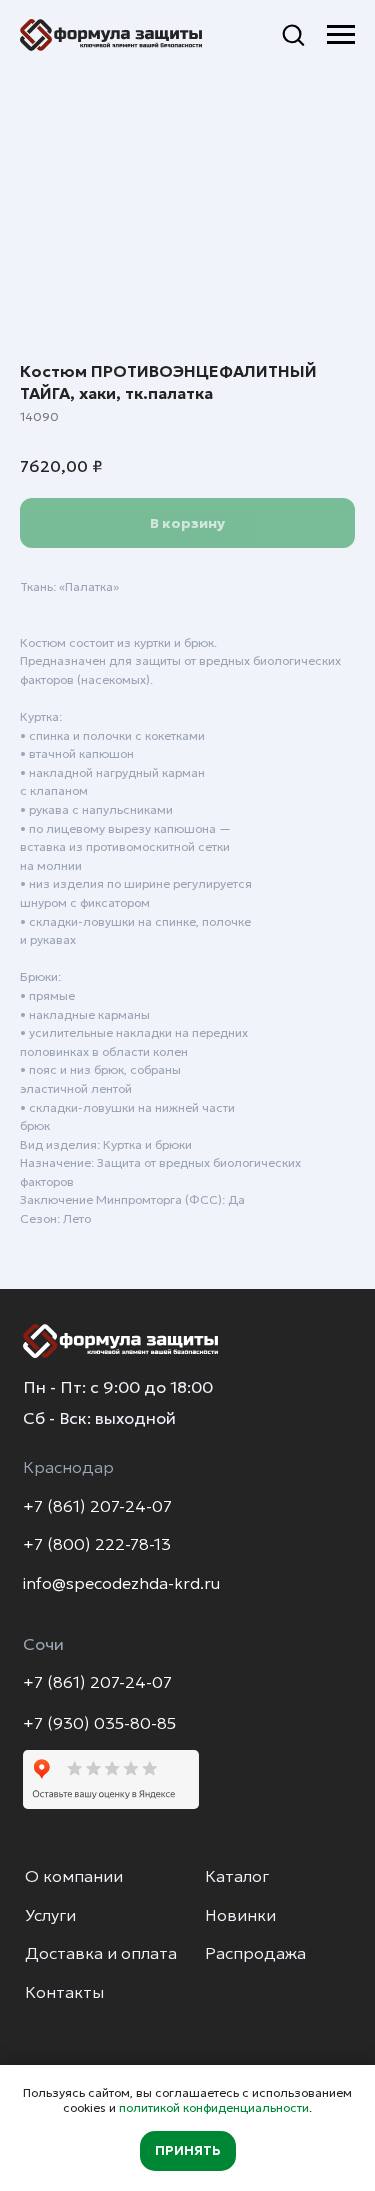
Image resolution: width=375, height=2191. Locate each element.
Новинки (240, 1915)
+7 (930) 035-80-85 (99, 1723)
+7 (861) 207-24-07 (97, 1506)
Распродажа (255, 1953)
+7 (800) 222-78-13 (97, 1544)
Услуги (50, 1915)
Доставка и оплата (101, 1953)
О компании (74, 1876)
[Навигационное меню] (341, 35)
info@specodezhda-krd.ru (121, 1583)
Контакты (64, 1992)
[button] (293, 34)
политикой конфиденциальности (214, 2107)
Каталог (237, 1876)
